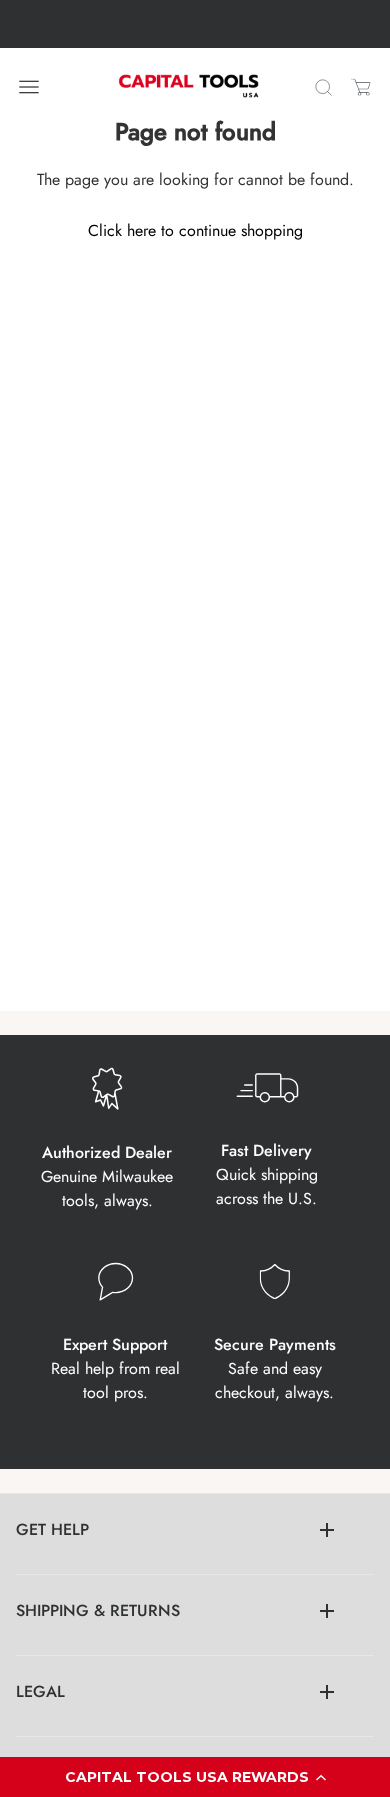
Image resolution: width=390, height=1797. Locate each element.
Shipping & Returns (98, 1610)
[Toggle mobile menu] (29, 87)
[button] (195, 1777)
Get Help (52, 1529)
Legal (40, 1691)
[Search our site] (323, 87)
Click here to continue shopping (195, 230)
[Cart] (361, 87)
